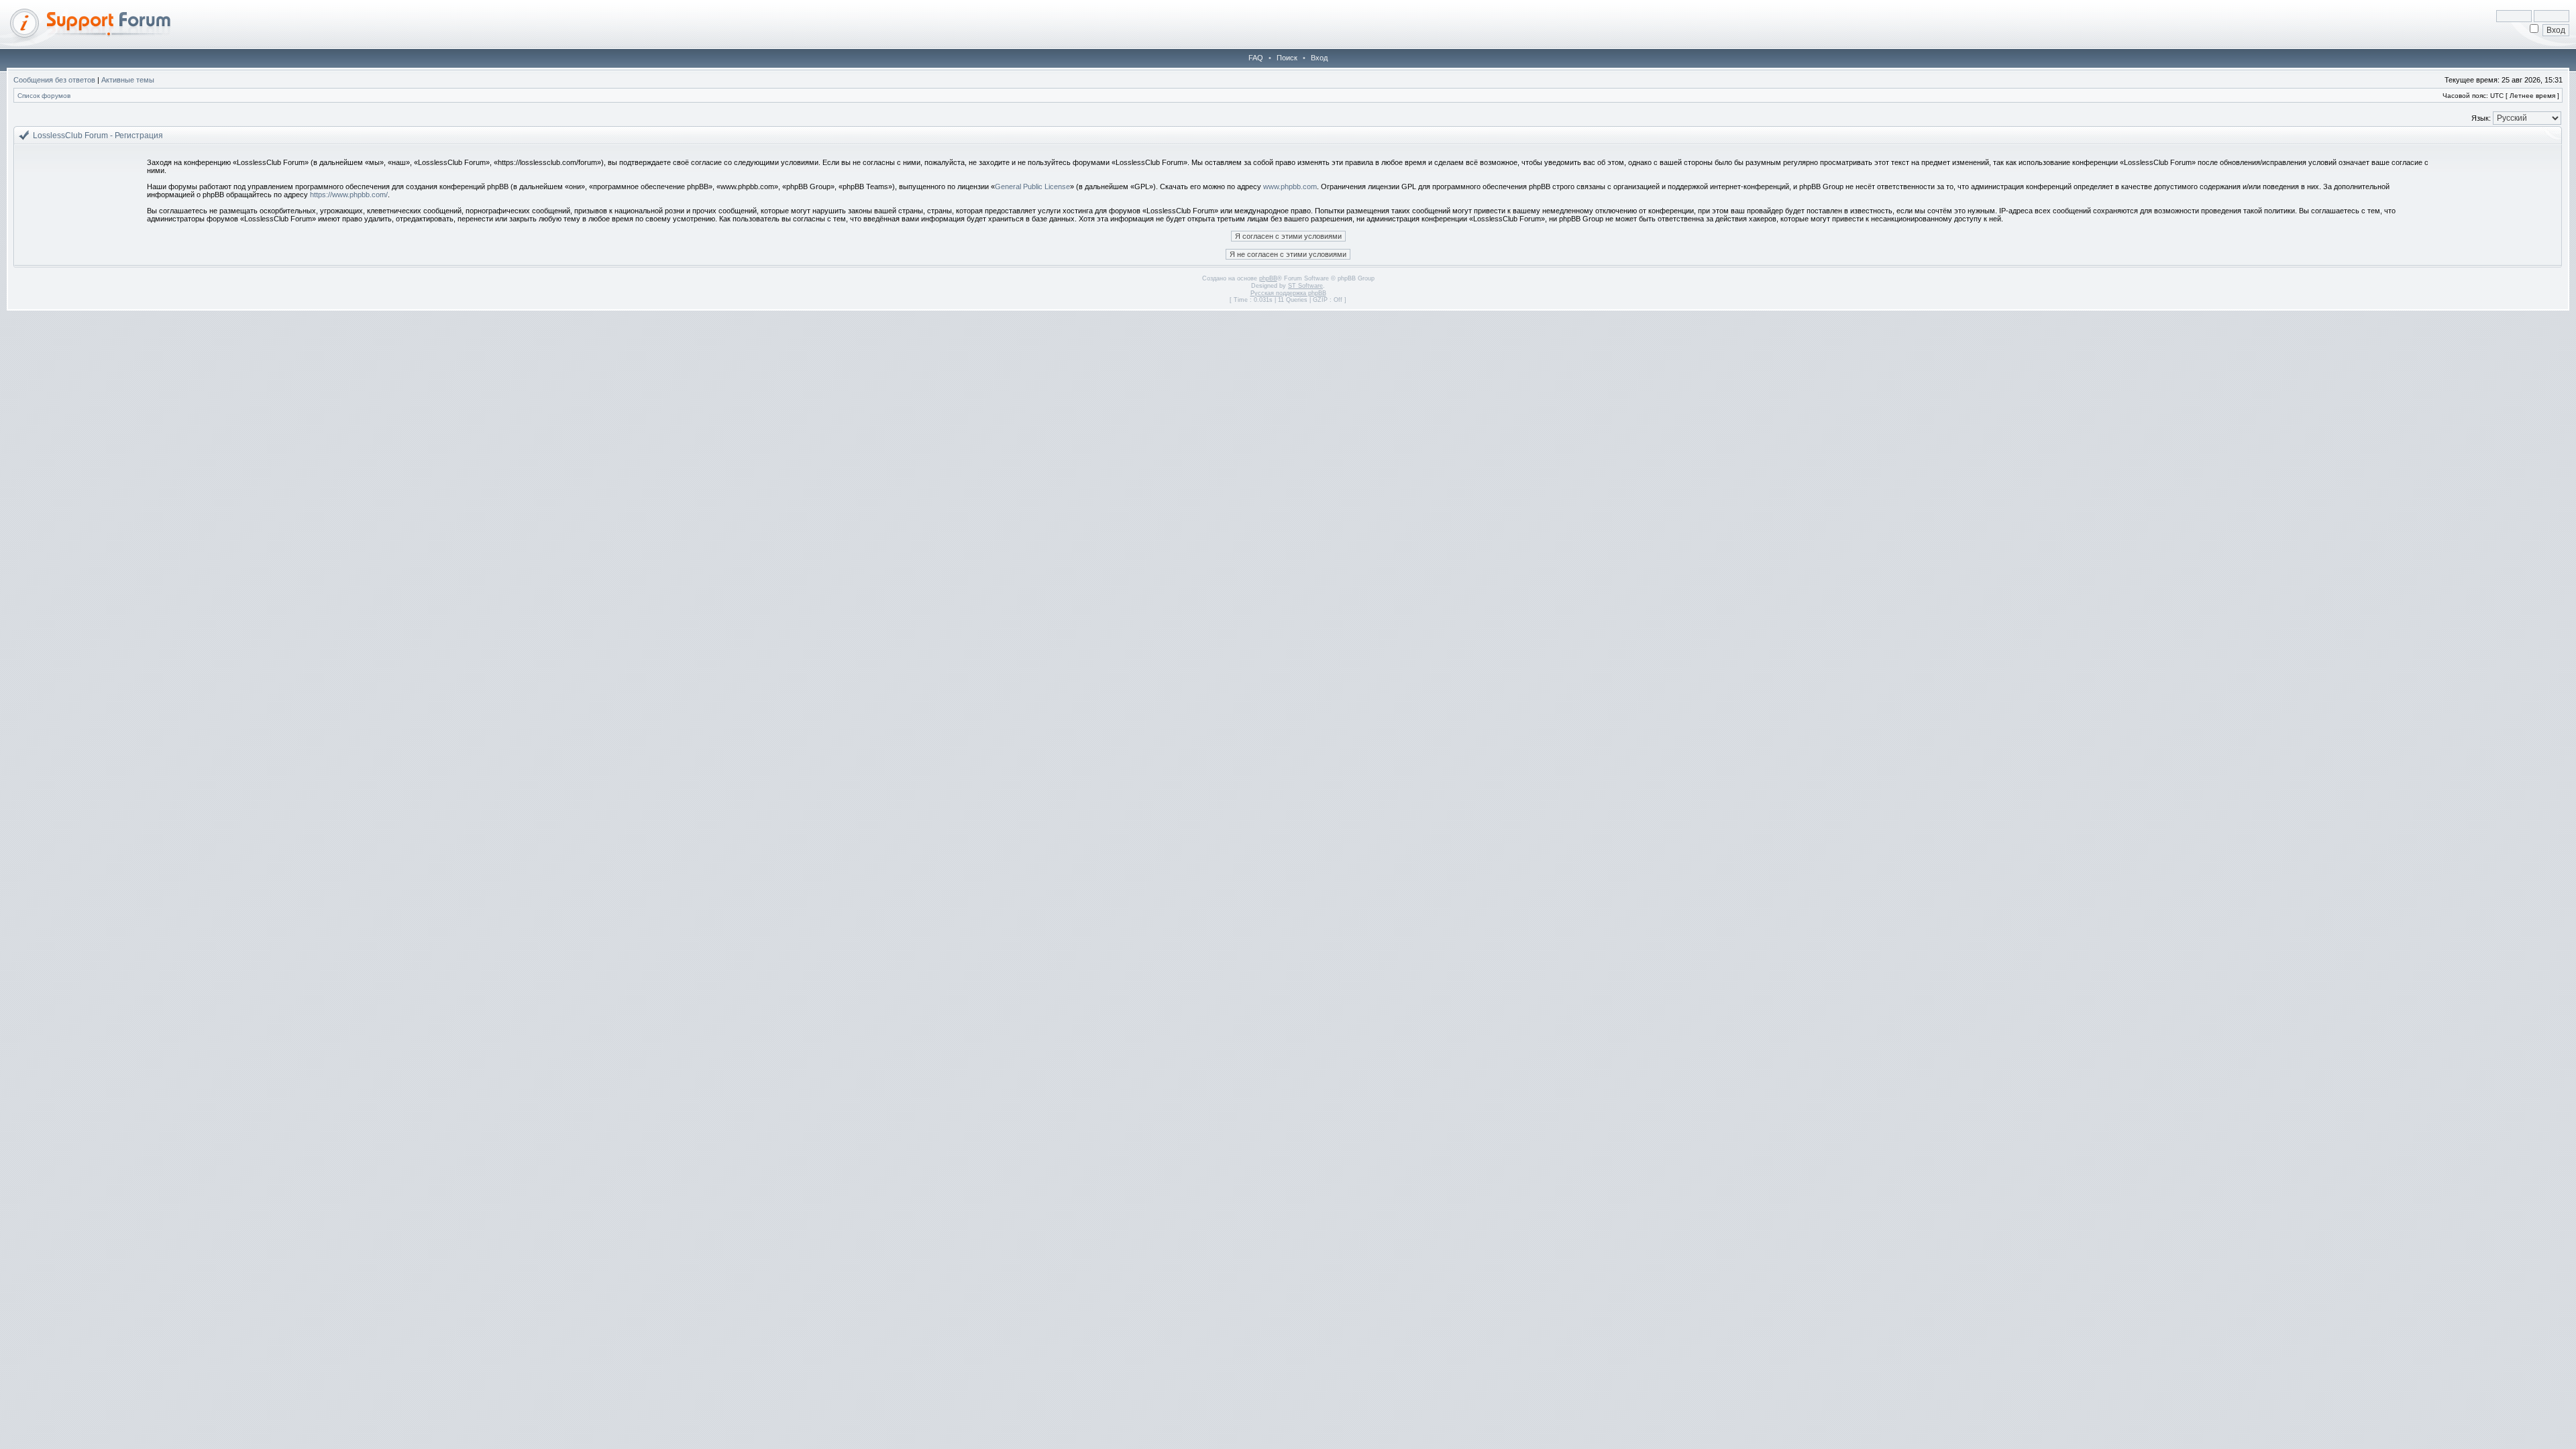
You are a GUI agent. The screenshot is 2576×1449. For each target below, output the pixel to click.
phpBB (1268, 278)
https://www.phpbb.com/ (349, 195)
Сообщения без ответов (54, 80)
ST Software (1305, 286)
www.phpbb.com (1290, 186)
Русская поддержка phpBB (1288, 293)
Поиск (1287, 58)
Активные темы (128, 80)
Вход (1319, 58)
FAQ (1256, 58)
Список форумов (44, 96)
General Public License (1032, 186)
